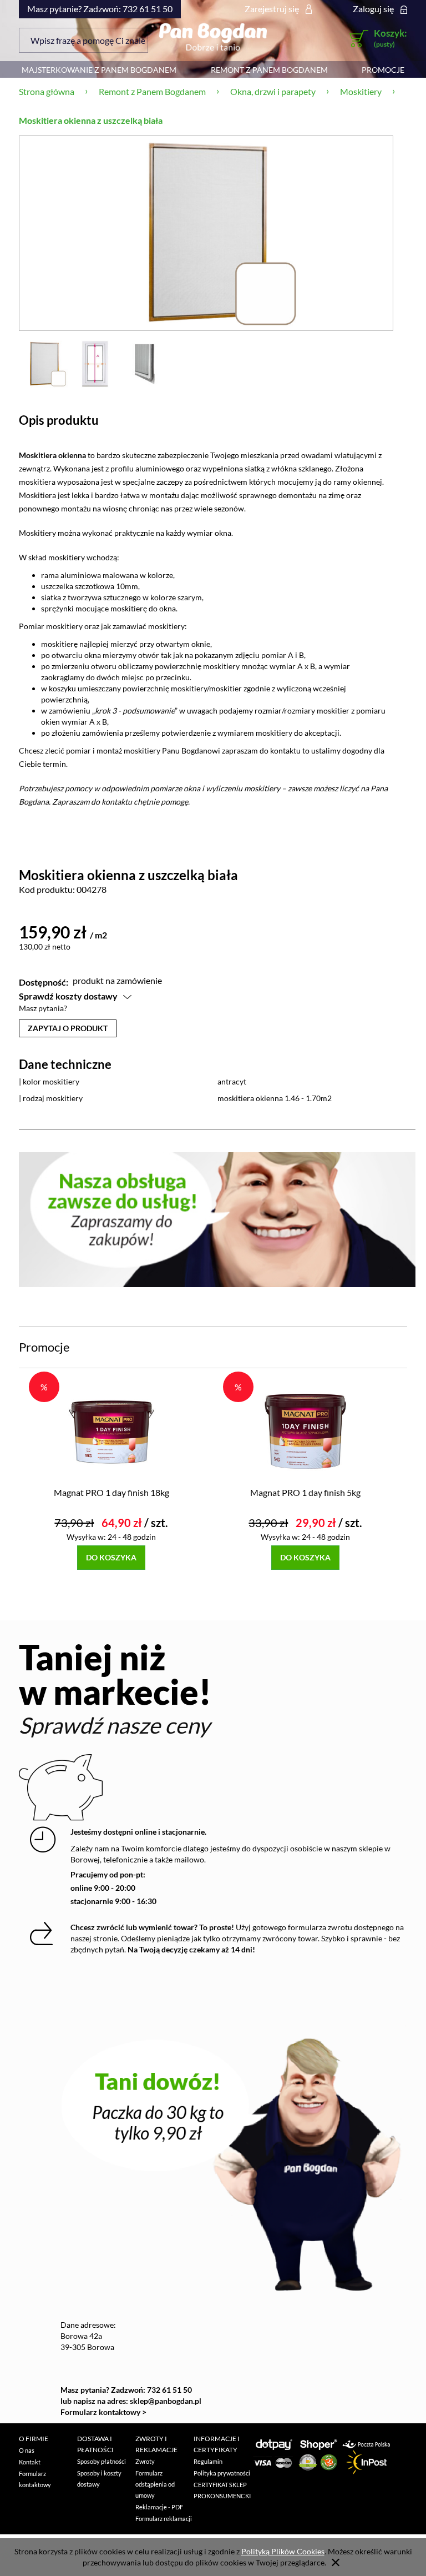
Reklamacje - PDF (159, 2507)
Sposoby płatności (102, 2461)
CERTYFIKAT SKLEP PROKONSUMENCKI (222, 2490)
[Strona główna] (213, 37)
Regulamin (208, 2461)
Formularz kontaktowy (35, 2479)
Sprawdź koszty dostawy (68, 996)
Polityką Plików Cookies (283, 2551)
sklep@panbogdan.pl (166, 2401)
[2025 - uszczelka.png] (146, 363)
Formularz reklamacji (164, 2519)
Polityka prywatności (222, 2473)
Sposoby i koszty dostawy (99, 2479)
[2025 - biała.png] (44, 363)
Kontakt (30, 2462)
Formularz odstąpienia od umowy (155, 2484)
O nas (27, 2450)
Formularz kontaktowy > (103, 2412)
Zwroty (145, 2461)
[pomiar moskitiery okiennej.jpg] (95, 363)
